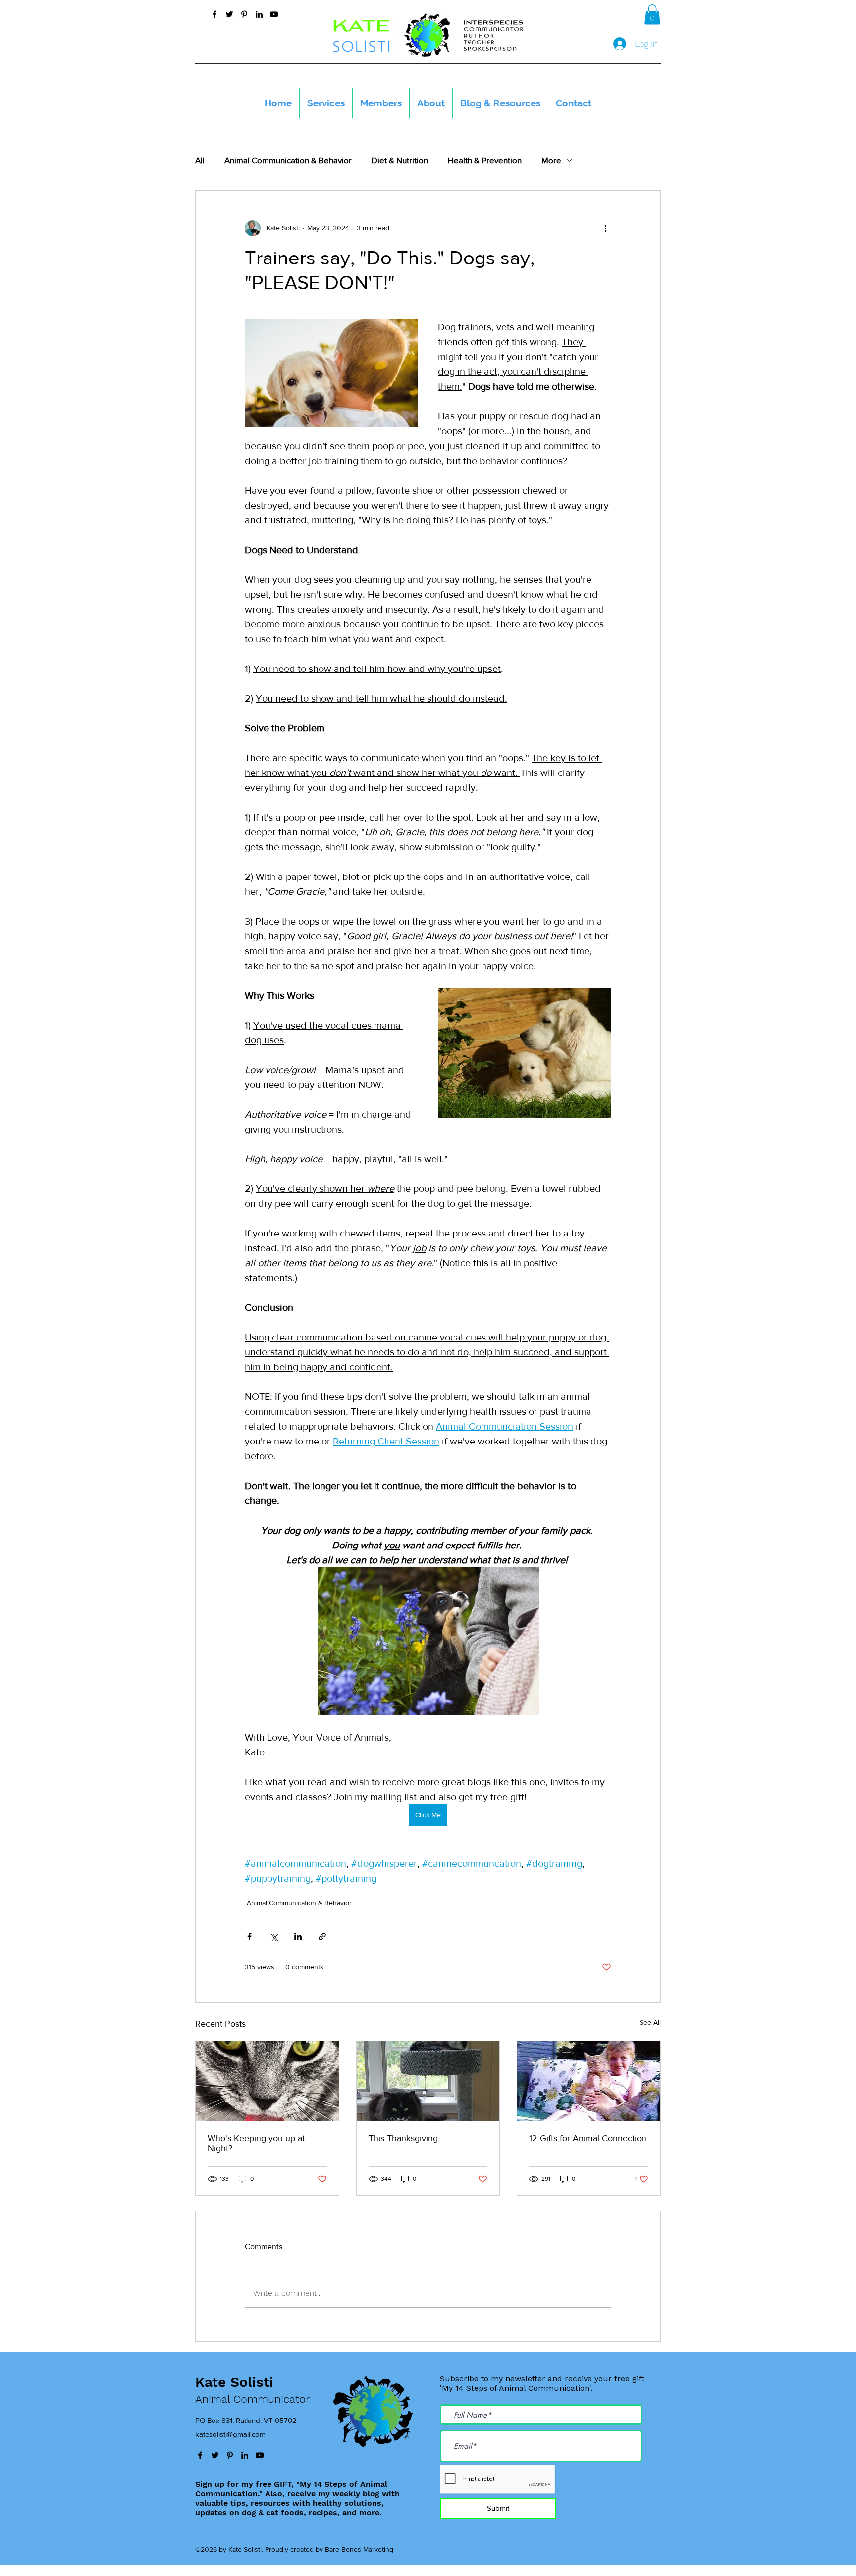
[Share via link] (322, 1936)
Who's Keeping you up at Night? (256, 2143)
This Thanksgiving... (406, 2138)
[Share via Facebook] (249, 1936)
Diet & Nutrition (400, 160)
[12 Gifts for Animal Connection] (589, 2081)
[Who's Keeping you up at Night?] (267, 2081)
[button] (652, 15)
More (551, 160)
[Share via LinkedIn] (298, 1936)
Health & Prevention (485, 160)
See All (650, 2022)
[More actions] (605, 228)
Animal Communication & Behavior (288, 160)
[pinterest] (244, 14)
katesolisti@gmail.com (230, 2434)
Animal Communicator (252, 2399)
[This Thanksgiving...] (428, 2081)
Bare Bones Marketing (359, 2549)
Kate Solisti (234, 2382)
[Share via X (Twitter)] (274, 1936)
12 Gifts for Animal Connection (588, 2138)
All (200, 160)
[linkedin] (259, 14)
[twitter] (229, 14)
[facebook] (214, 14)
